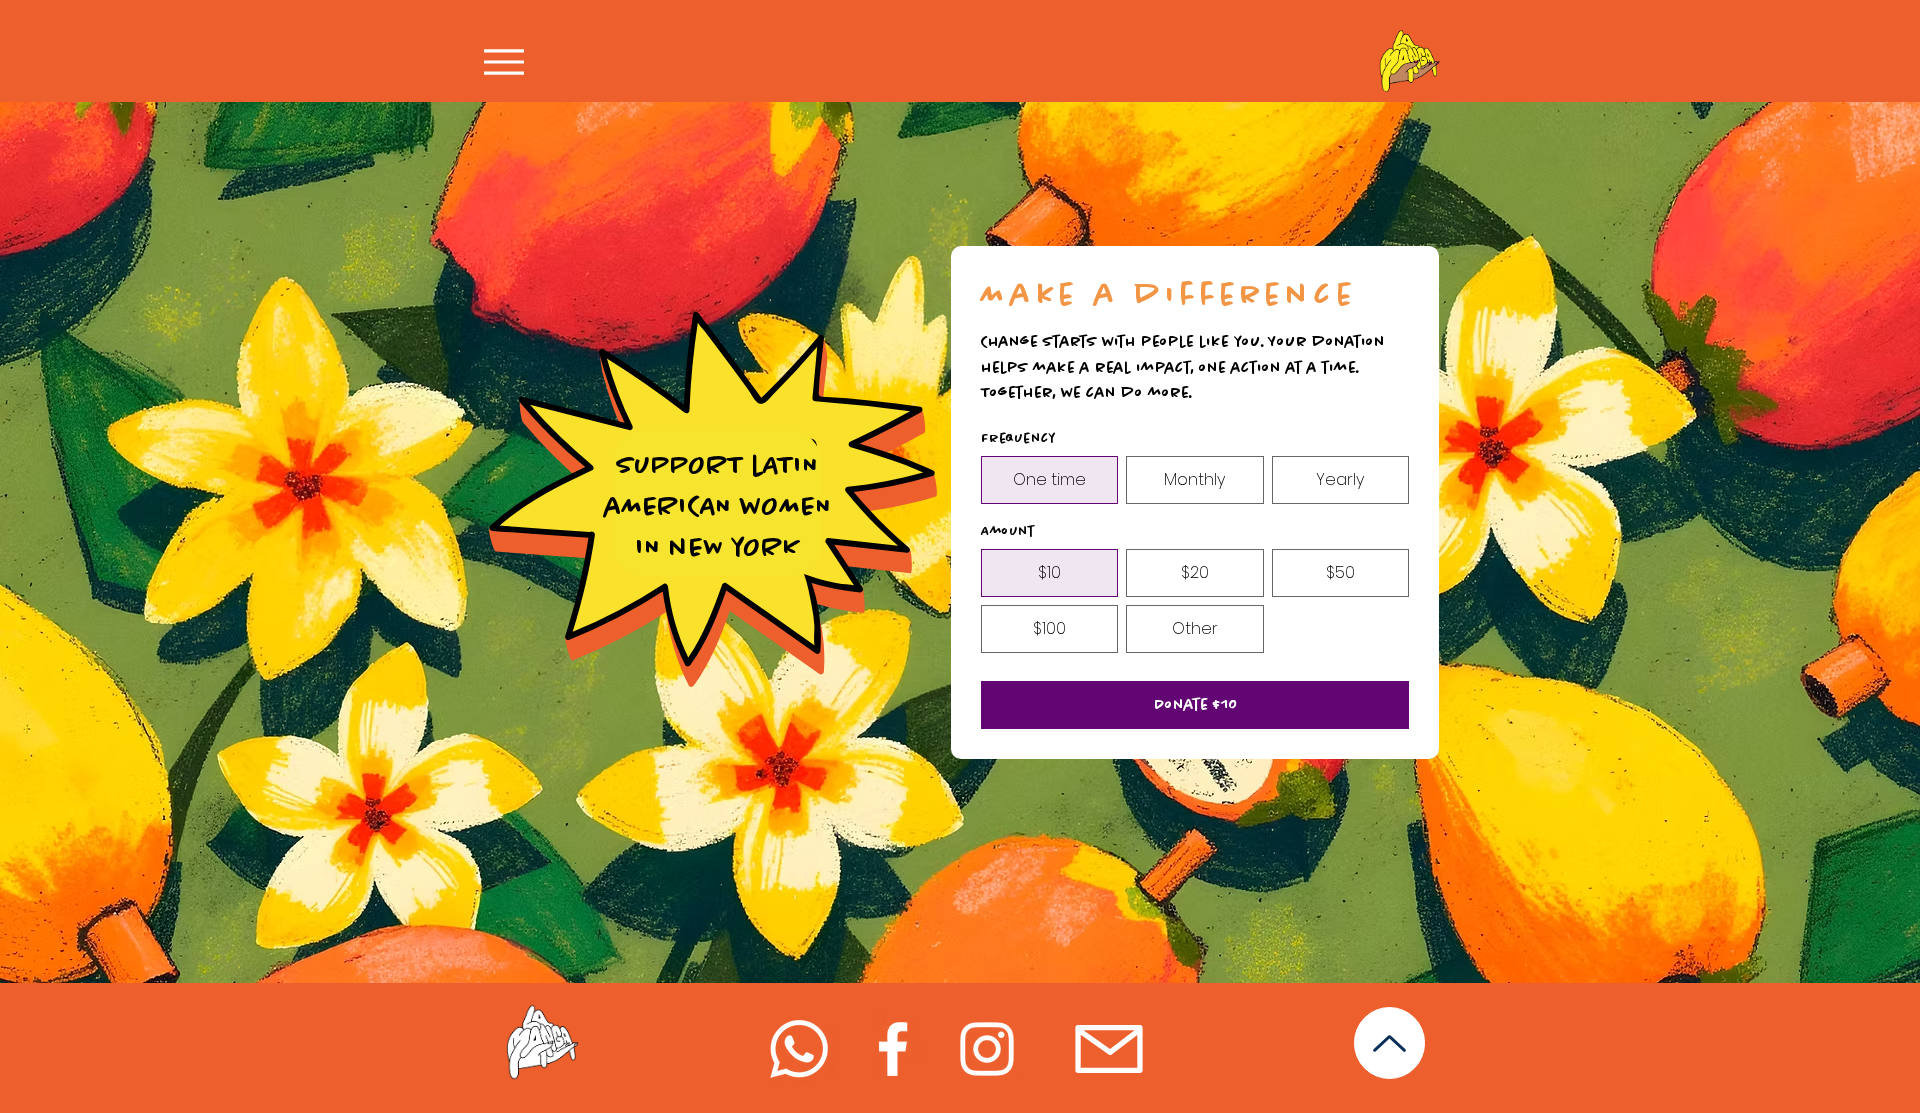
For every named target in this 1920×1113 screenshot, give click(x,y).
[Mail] (1108, 1048)
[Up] (1389, 1043)
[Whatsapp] (799, 1049)
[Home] (1409, 61)
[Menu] (509, 61)
